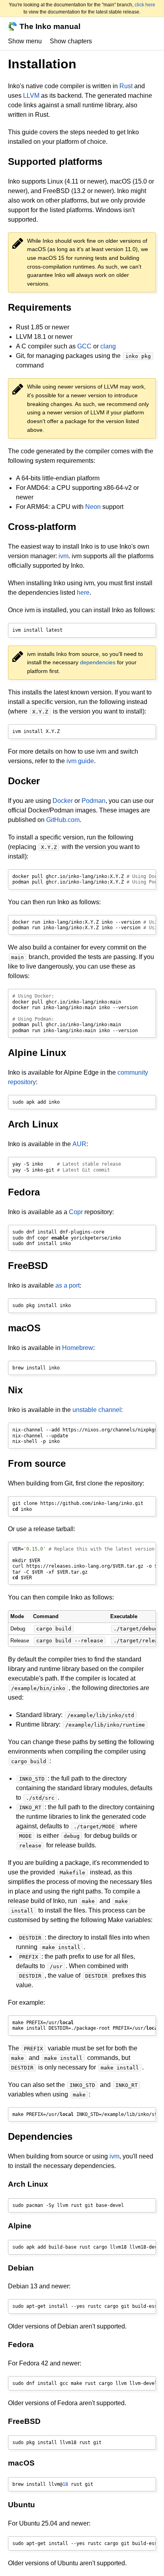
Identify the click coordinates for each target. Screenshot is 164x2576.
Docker (63, 801)
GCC (84, 346)
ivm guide (80, 761)
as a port (67, 1285)
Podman (94, 801)
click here (145, 5)
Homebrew (78, 1348)
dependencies (98, 662)
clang (108, 346)
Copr (76, 1212)
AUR (79, 1144)
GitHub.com (63, 820)
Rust (126, 86)
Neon (93, 507)
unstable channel (97, 1410)
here (83, 593)
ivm (63, 556)
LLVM (31, 96)
